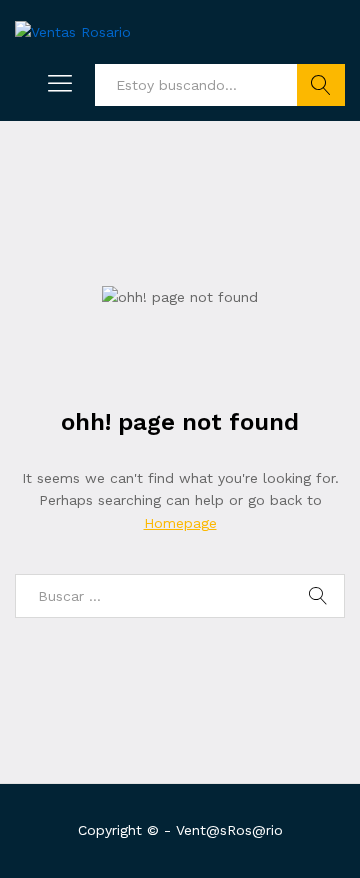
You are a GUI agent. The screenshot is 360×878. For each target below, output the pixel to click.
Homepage (180, 523)
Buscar (321, 85)
